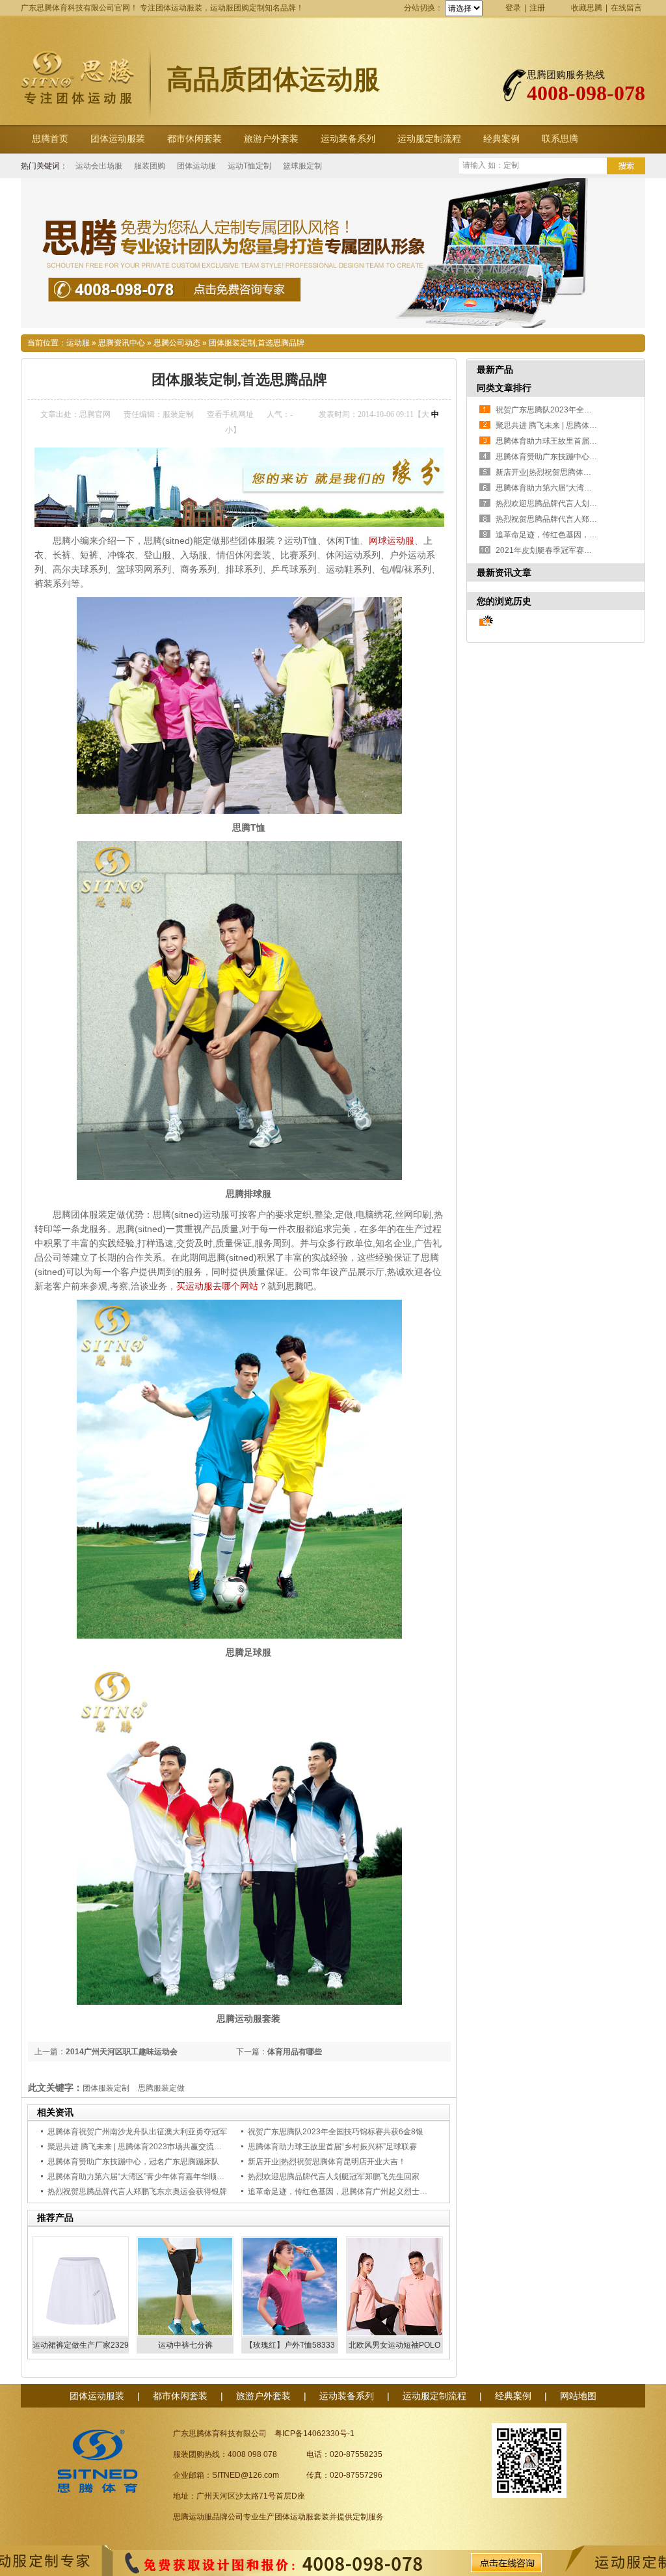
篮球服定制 (302, 166)
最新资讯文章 (504, 572)
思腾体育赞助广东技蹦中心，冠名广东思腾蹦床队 (133, 2162)
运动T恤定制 (249, 166)
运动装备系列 (348, 139)
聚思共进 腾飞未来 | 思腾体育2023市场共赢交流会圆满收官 (150, 2147)
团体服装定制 (106, 2088)
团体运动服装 (118, 139)
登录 (513, 8)
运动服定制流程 (429, 139)
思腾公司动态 (177, 343)
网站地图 (578, 2396)
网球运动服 (392, 541)
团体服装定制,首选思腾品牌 (257, 343)
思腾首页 (50, 139)
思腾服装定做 (161, 2088)
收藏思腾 (587, 8)
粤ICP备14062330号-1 (314, 2434)
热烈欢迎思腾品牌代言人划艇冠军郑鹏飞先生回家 (334, 2177)
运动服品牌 (208, 2517)
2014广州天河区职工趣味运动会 (122, 2052)
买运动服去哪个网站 (217, 1286)
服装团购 (150, 166)
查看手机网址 (230, 414)
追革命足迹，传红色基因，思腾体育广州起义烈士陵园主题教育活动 (365, 2192)
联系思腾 (560, 139)
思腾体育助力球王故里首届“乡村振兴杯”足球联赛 (332, 2147)
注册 (537, 8)
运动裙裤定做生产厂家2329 (81, 2345)
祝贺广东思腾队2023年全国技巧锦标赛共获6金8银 (336, 2132)
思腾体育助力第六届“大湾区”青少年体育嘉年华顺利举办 (144, 2177)
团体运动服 (196, 166)
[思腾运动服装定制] (333, 253)
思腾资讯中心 (122, 343)
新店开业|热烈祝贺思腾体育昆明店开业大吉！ (327, 2162)
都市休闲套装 (194, 139)
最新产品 (495, 369)
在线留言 (626, 8)
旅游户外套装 (271, 139)
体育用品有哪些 (295, 2052)
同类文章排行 (504, 388)
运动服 (78, 343)
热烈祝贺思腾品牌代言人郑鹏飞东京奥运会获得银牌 (137, 2192)
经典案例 (501, 139)
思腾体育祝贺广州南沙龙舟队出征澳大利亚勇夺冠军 (137, 2132)
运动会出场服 (99, 166)
